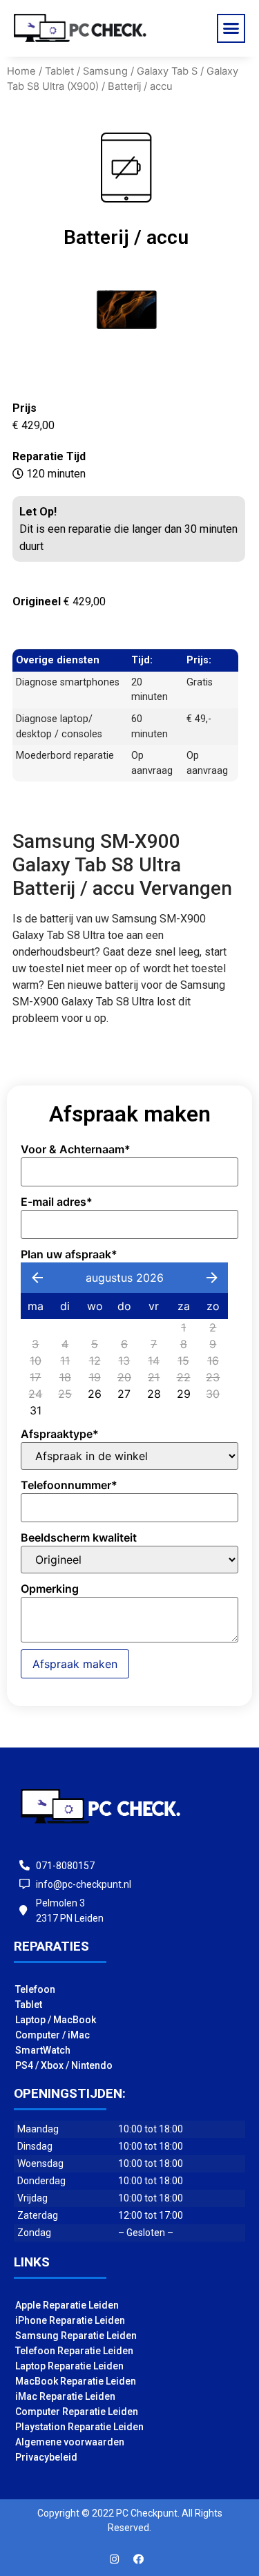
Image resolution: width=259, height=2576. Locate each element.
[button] (231, 28)
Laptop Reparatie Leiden (69, 2366)
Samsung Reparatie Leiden (76, 2336)
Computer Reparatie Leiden (77, 2412)
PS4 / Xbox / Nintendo (64, 2065)
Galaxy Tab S (167, 71)
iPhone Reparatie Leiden (70, 2320)
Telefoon (35, 1989)
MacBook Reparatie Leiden (76, 2381)
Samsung (105, 71)
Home (21, 71)
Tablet (59, 71)
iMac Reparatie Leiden (65, 2396)
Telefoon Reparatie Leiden (74, 2351)
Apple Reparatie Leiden (67, 2305)
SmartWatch (43, 2050)
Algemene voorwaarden (70, 2442)
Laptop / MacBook (56, 2020)
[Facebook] (138, 2559)
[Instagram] (114, 2559)
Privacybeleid (46, 2457)
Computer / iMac (52, 2035)
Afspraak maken (75, 1664)
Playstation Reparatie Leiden (79, 2427)
